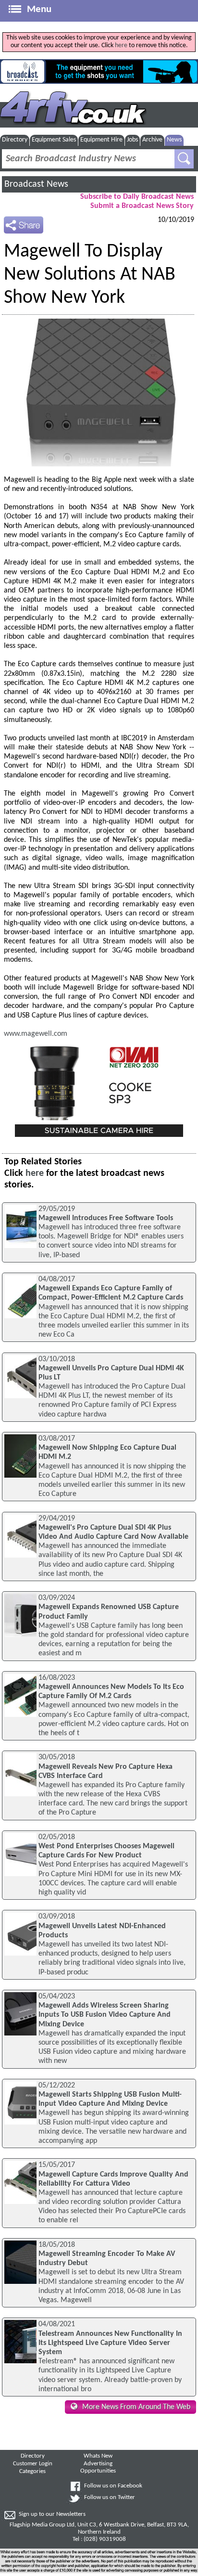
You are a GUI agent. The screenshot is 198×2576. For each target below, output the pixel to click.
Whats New (98, 2456)
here (121, 45)
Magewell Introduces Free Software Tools (106, 1218)
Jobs (132, 140)
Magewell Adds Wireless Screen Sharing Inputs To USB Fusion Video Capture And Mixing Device (105, 2015)
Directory (15, 140)
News (174, 140)
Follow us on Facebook (113, 2486)
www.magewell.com (36, 1034)
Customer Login (33, 2464)
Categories (32, 2472)
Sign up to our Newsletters (52, 2514)
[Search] (184, 159)
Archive (152, 140)
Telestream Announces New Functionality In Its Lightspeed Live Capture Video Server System (110, 2343)
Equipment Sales (54, 140)
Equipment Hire (101, 140)
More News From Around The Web (136, 2407)
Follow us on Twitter (110, 2498)
